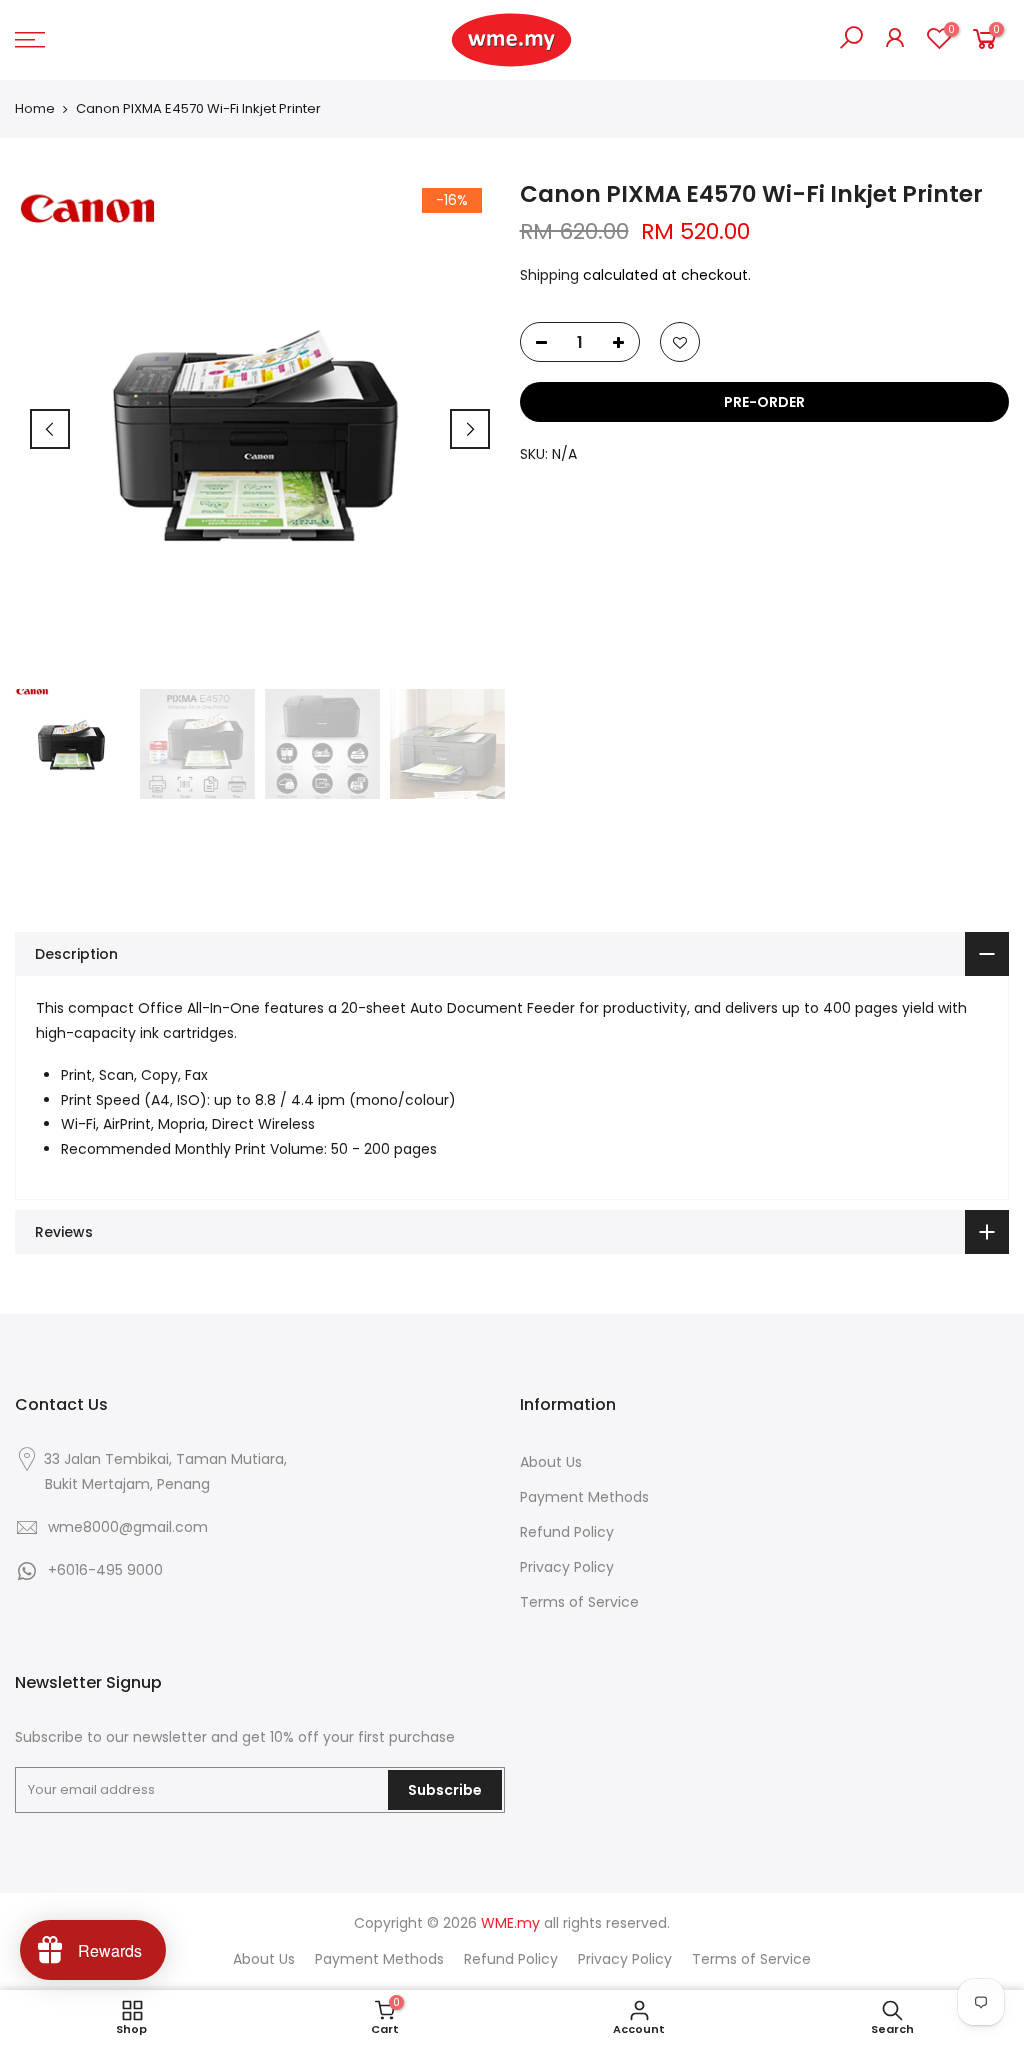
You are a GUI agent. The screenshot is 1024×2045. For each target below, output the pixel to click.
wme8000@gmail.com (128, 1527)
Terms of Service (579, 1602)
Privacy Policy (567, 1567)
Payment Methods (584, 1497)
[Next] (470, 429)
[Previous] (50, 429)
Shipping (549, 275)
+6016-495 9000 (105, 1570)
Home (35, 109)
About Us (551, 1462)
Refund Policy (567, 1532)
